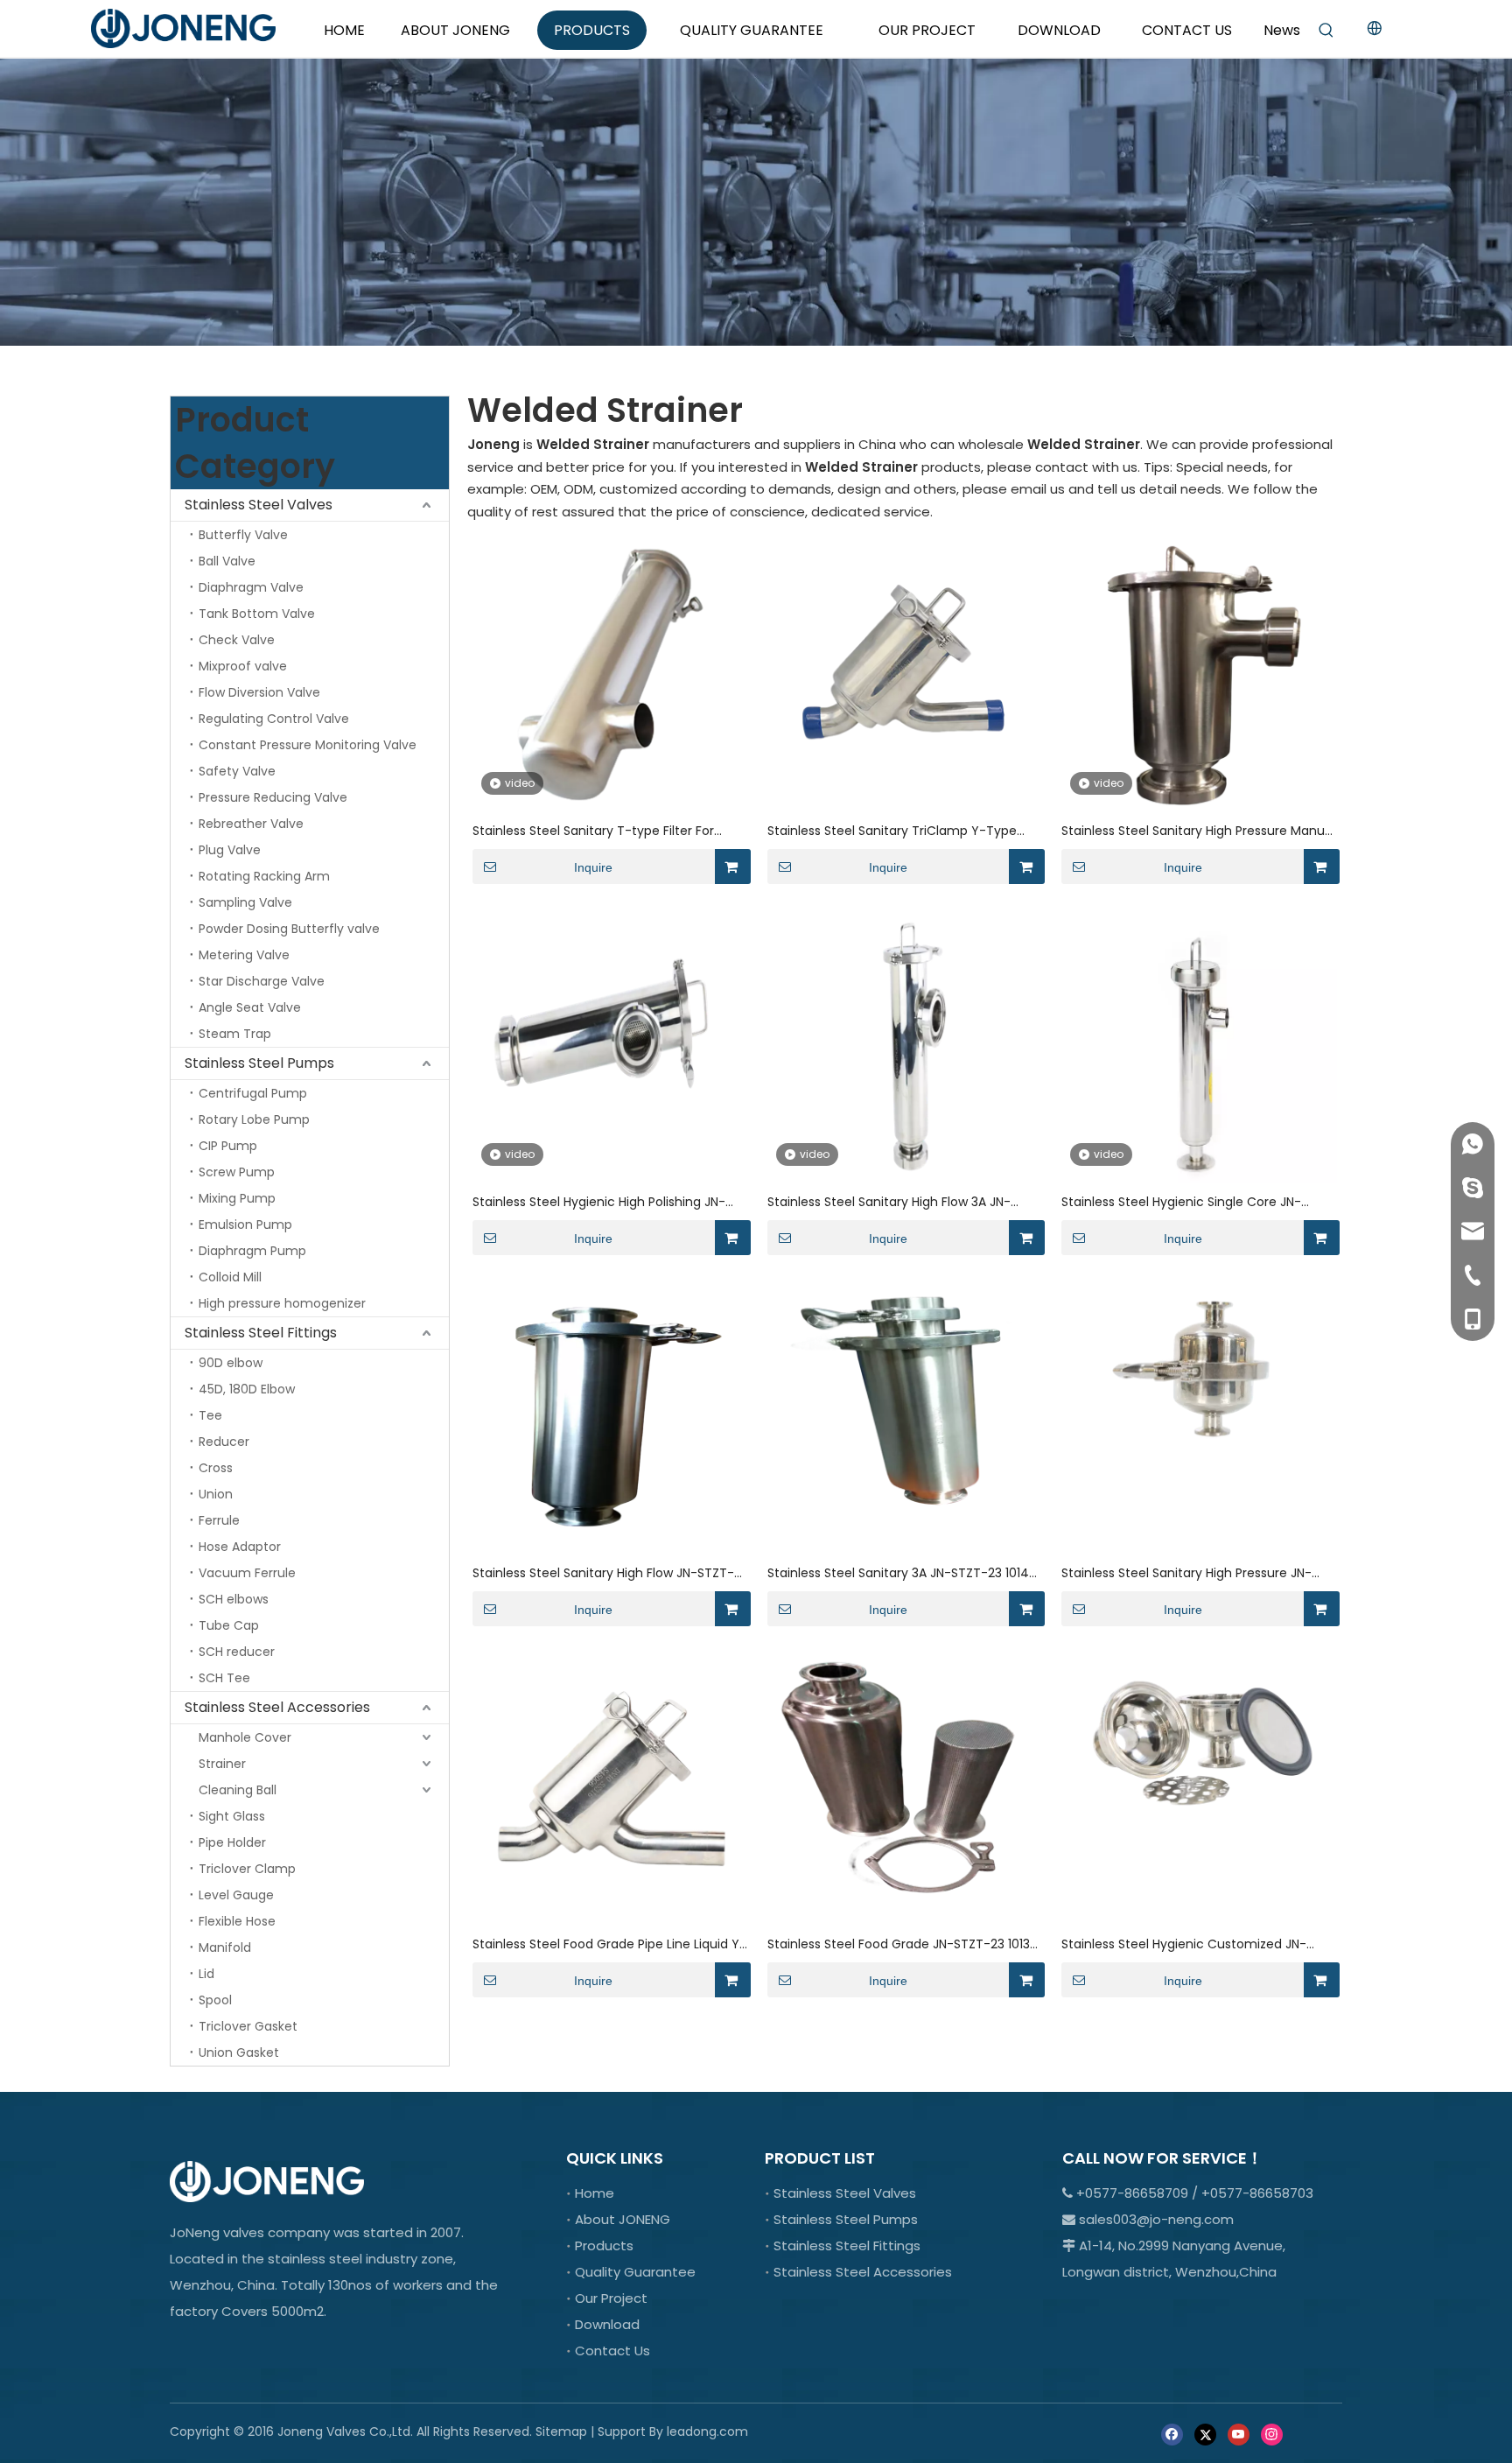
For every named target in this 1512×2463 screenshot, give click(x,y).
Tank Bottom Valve (257, 614)
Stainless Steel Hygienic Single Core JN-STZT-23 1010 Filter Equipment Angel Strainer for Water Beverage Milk (1195, 1202)
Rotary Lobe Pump (254, 1119)
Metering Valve (244, 955)
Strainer (222, 1764)
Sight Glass (232, 1816)
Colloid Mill (230, 1277)
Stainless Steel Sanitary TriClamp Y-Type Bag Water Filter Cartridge (892, 831)
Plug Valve (230, 850)
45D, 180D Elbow (247, 1389)
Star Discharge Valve (262, 981)
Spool (215, 2000)
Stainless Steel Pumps (259, 1063)
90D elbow (231, 1363)
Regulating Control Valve (274, 719)
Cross (216, 1468)
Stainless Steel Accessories (277, 1707)
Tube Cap (229, 1625)
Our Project (611, 2298)
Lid (206, 1974)
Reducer (224, 1442)
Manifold (225, 1947)
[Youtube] (1239, 2433)
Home (595, 2193)
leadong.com (707, 2431)
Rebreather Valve (251, 824)
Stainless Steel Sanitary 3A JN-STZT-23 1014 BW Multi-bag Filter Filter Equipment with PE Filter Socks (899, 1573)
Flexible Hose (237, 1921)
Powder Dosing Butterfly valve (289, 929)
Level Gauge (236, 1895)
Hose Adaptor (240, 1547)
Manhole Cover (245, 1737)
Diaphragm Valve (251, 587)
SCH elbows (234, 1599)
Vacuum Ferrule (247, 1573)
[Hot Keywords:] (1326, 31)
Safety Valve (237, 771)
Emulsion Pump (245, 1224)
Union (216, 1494)
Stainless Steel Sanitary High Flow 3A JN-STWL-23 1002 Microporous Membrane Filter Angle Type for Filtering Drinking (900, 1202)
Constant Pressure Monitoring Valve (308, 745)
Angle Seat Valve (250, 1007)
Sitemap (561, 2431)
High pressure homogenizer (282, 1303)
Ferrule (219, 1520)
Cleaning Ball (238, 1790)
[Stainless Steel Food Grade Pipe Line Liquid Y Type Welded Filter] (610, 1787)
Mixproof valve (243, 666)
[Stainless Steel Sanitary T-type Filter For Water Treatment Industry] (610, 673)
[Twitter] (1205, 2433)
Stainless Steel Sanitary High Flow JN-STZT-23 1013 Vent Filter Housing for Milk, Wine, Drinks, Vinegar (603, 1573)
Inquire (593, 867)
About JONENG (623, 2219)
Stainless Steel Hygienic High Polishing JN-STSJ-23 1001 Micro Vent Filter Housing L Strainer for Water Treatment (599, 1202)
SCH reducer (237, 1652)
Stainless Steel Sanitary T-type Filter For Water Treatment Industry (593, 831)
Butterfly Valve (243, 535)
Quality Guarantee (635, 2272)
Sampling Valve (245, 902)
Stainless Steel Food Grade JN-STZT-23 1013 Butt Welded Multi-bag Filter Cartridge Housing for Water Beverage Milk (899, 1944)
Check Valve (237, 640)
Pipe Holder (232, 1842)
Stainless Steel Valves (259, 505)
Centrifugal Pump (253, 1093)
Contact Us (612, 2351)
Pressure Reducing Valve (273, 797)
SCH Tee (224, 1678)
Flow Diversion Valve (259, 692)
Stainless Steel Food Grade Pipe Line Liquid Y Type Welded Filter (606, 1944)
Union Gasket (239, 2052)
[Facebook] (1172, 2433)
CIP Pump (228, 1146)
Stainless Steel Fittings (261, 1333)
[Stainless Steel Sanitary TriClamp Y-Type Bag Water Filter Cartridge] (905, 673)
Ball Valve (227, 561)
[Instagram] (1272, 2433)
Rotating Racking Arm (264, 876)
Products (604, 2245)
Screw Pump (237, 1172)
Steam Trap (235, 1034)
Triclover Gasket (248, 2026)
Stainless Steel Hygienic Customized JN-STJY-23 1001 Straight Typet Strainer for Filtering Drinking (1184, 1944)
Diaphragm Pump (252, 1251)
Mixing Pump (237, 1198)
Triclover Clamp (247, 1869)
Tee (210, 1415)
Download (607, 2324)
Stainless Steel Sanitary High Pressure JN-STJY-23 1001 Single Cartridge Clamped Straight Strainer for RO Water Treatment (1188, 1573)
